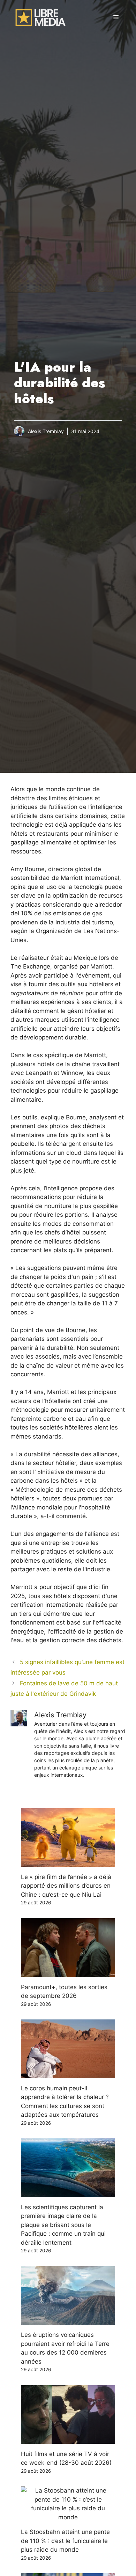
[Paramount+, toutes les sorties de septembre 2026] (68, 1972)
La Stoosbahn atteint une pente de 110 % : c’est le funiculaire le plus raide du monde (65, 2541)
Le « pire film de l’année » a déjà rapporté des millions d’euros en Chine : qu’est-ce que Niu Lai (66, 1886)
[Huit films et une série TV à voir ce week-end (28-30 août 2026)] (68, 2439)
